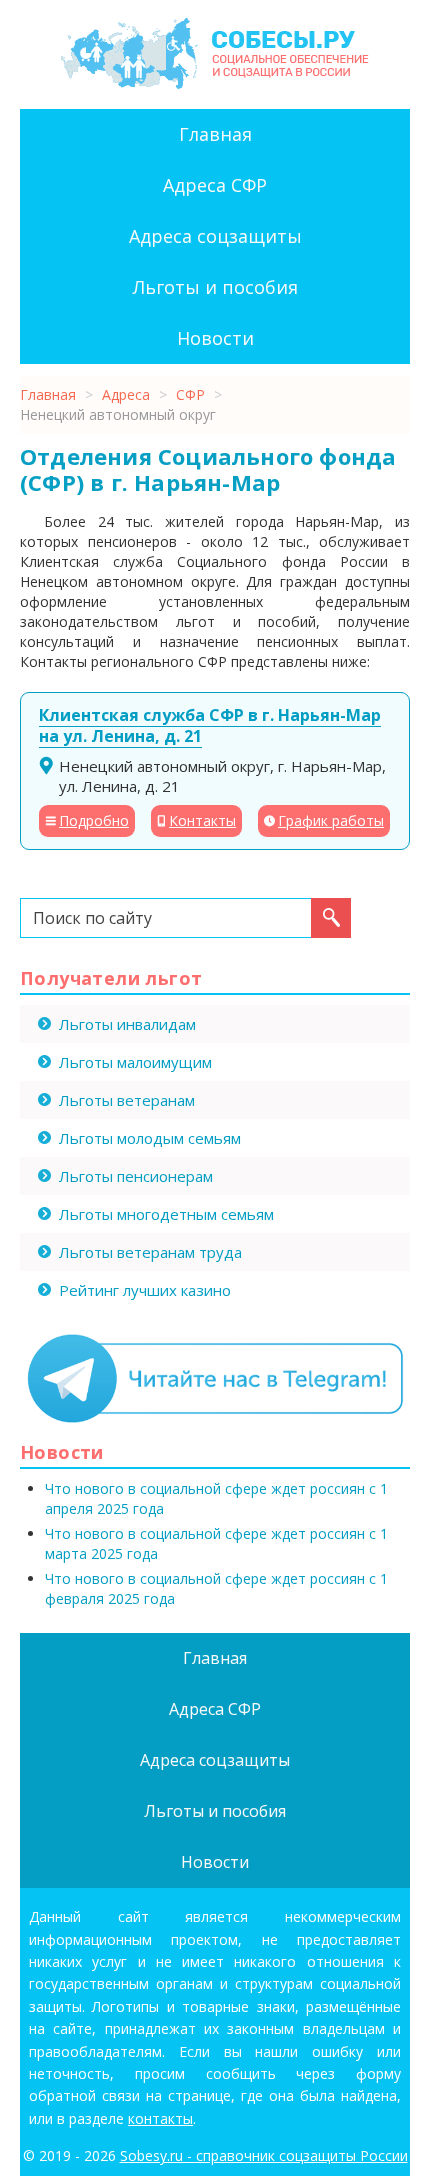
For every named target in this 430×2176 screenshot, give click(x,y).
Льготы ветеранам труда (150, 1252)
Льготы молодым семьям (150, 1138)
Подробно (94, 820)
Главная (215, 134)
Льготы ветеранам (127, 1100)
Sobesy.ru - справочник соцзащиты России (264, 2155)
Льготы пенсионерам (136, 1176)
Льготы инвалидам (127, 1024)
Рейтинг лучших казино (145, 1290)
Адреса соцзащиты (215, 236)
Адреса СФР (215, 185)
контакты (160, 2118)
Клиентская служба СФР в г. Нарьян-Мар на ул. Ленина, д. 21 (210, 725)
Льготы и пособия (215, 287)
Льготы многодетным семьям (166, 1214)
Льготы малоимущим (135, 1062)
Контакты (202, 820)
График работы (331, 820)
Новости (215, 338)
